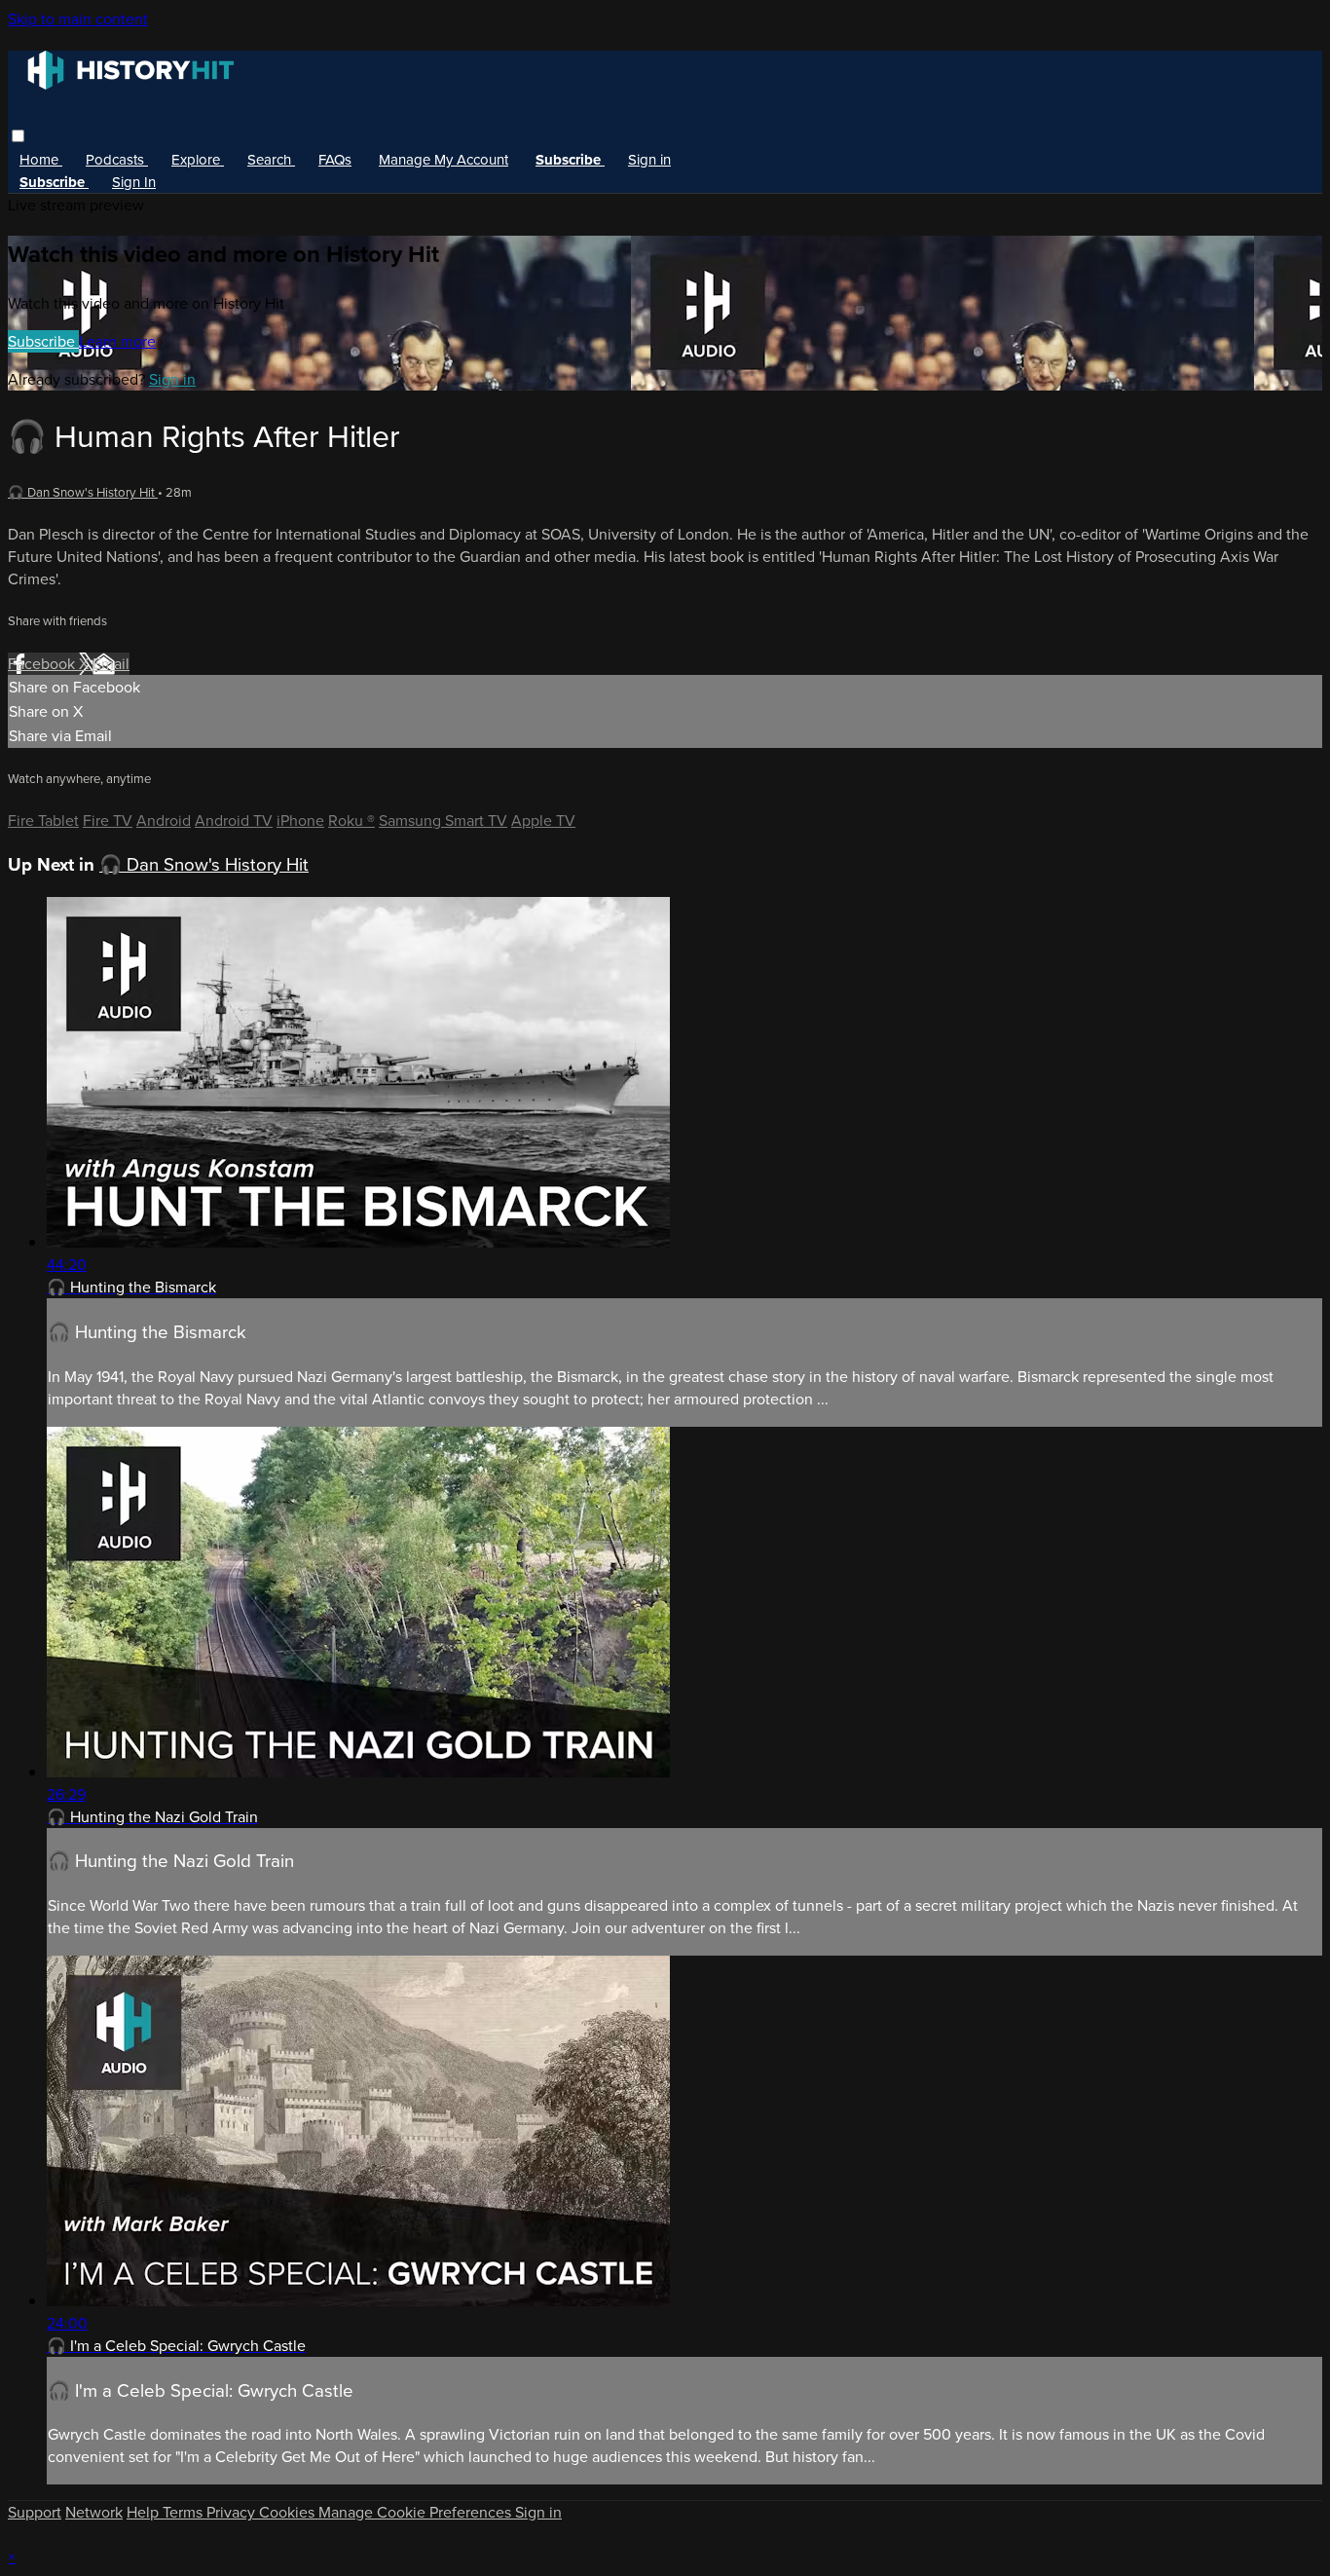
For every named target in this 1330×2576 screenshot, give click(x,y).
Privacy (233, 2512)
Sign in (649, 160)
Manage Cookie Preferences (417, 2512)
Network (94, 2512)
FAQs (335, 160)
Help (145, 2512)
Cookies (289, 2512)
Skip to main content (78, 19)
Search (271, 160)
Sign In (134, 182)
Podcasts (117, 160)
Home (41, 160)
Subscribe (43, 341)
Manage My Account (443, 160)
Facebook (43, 664)
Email (111, 664)
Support (35, 2512)
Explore (198, 160)
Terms (185, 2512)
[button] (18, 136)
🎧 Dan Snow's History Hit (83, 492)
